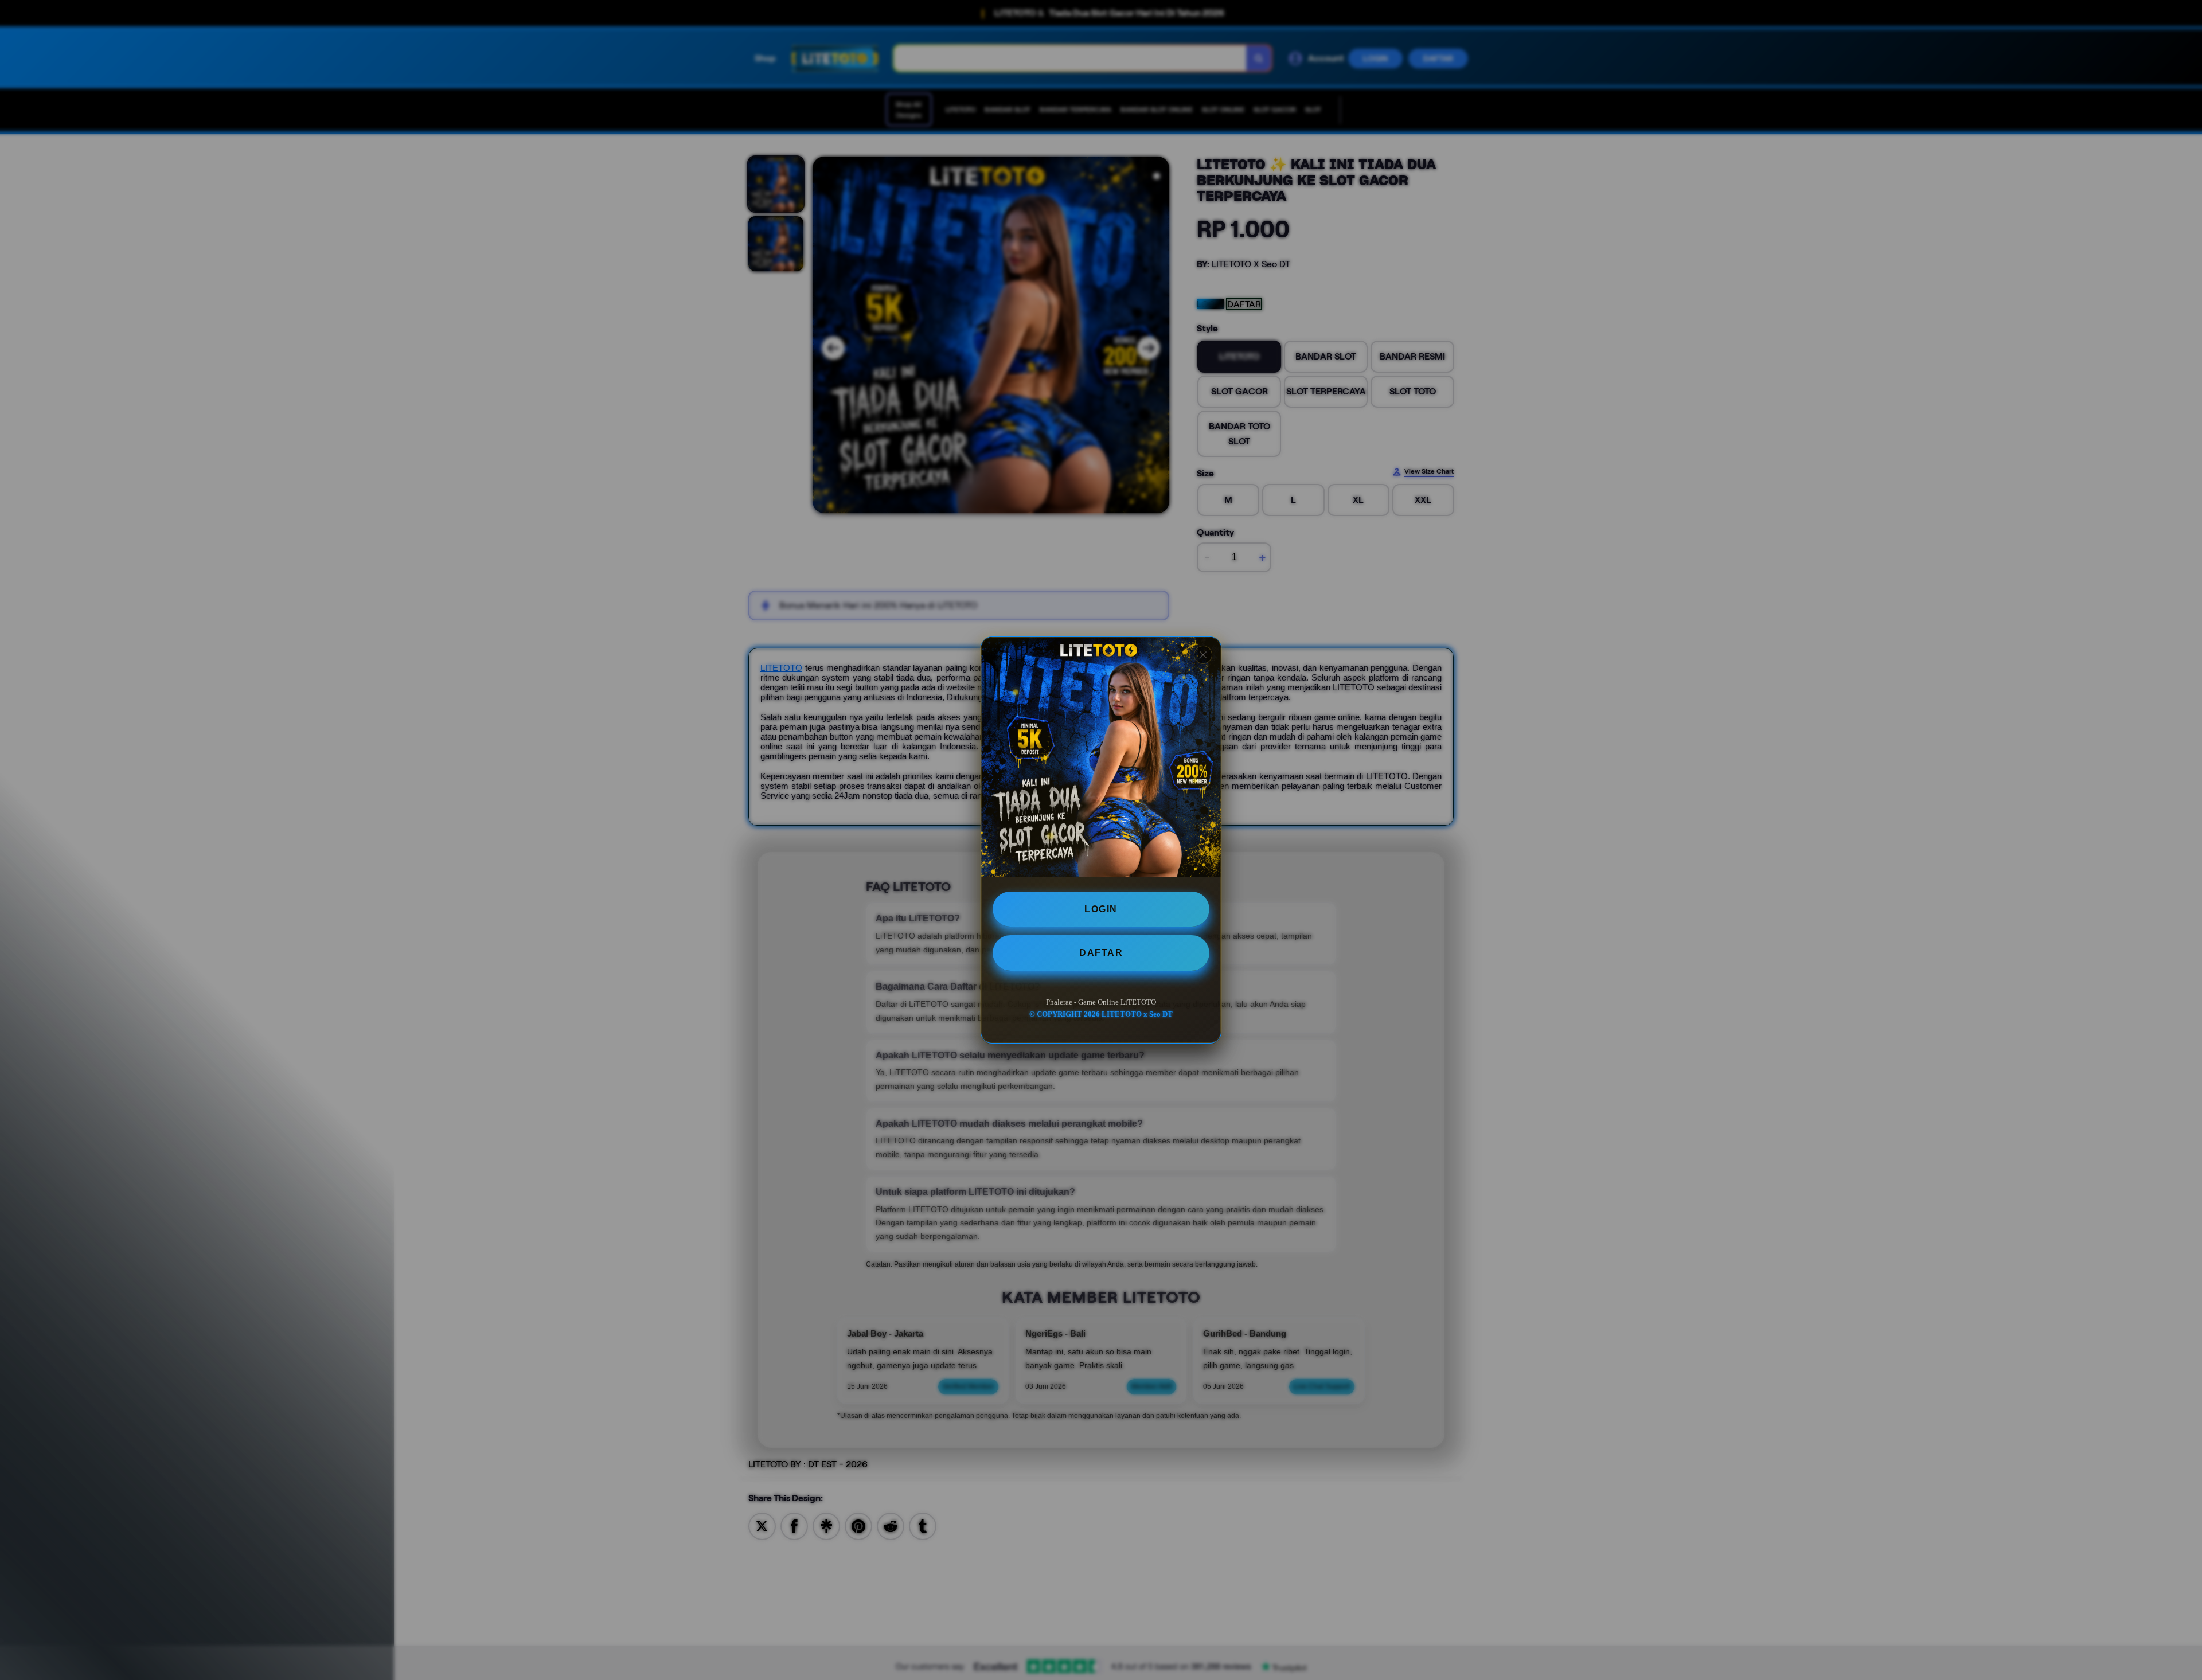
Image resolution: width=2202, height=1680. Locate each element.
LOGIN (1101, 909)
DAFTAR (1101, 953)
